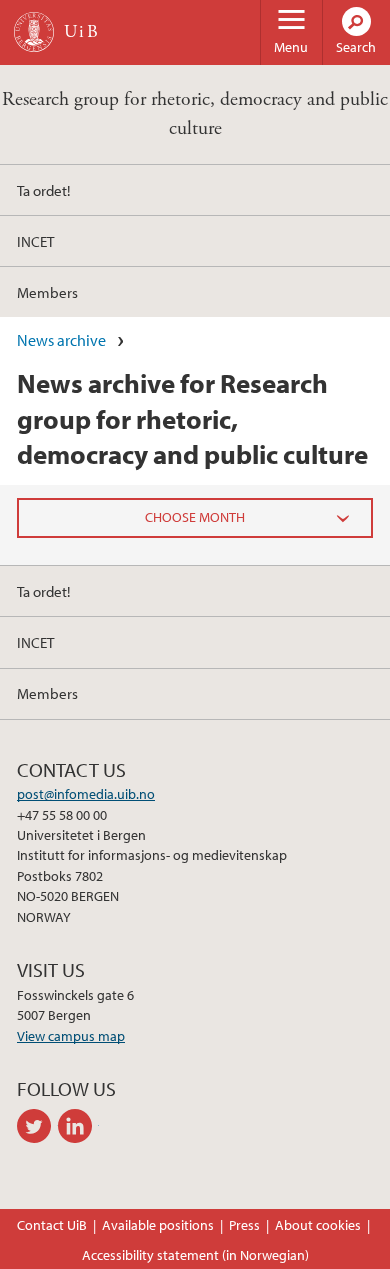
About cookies (318, 1225)
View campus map (71, 1036)
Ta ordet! (43, 190)
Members (47, 292)
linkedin (78, 1126)
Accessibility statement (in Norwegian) (195, 1255)
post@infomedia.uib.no (86, 794)
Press (244, 1225)
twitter (37, 1126)
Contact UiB (52, 1225)
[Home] (34, 32)
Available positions (158, 1225)
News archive (61, 340)
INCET (35, 241)
